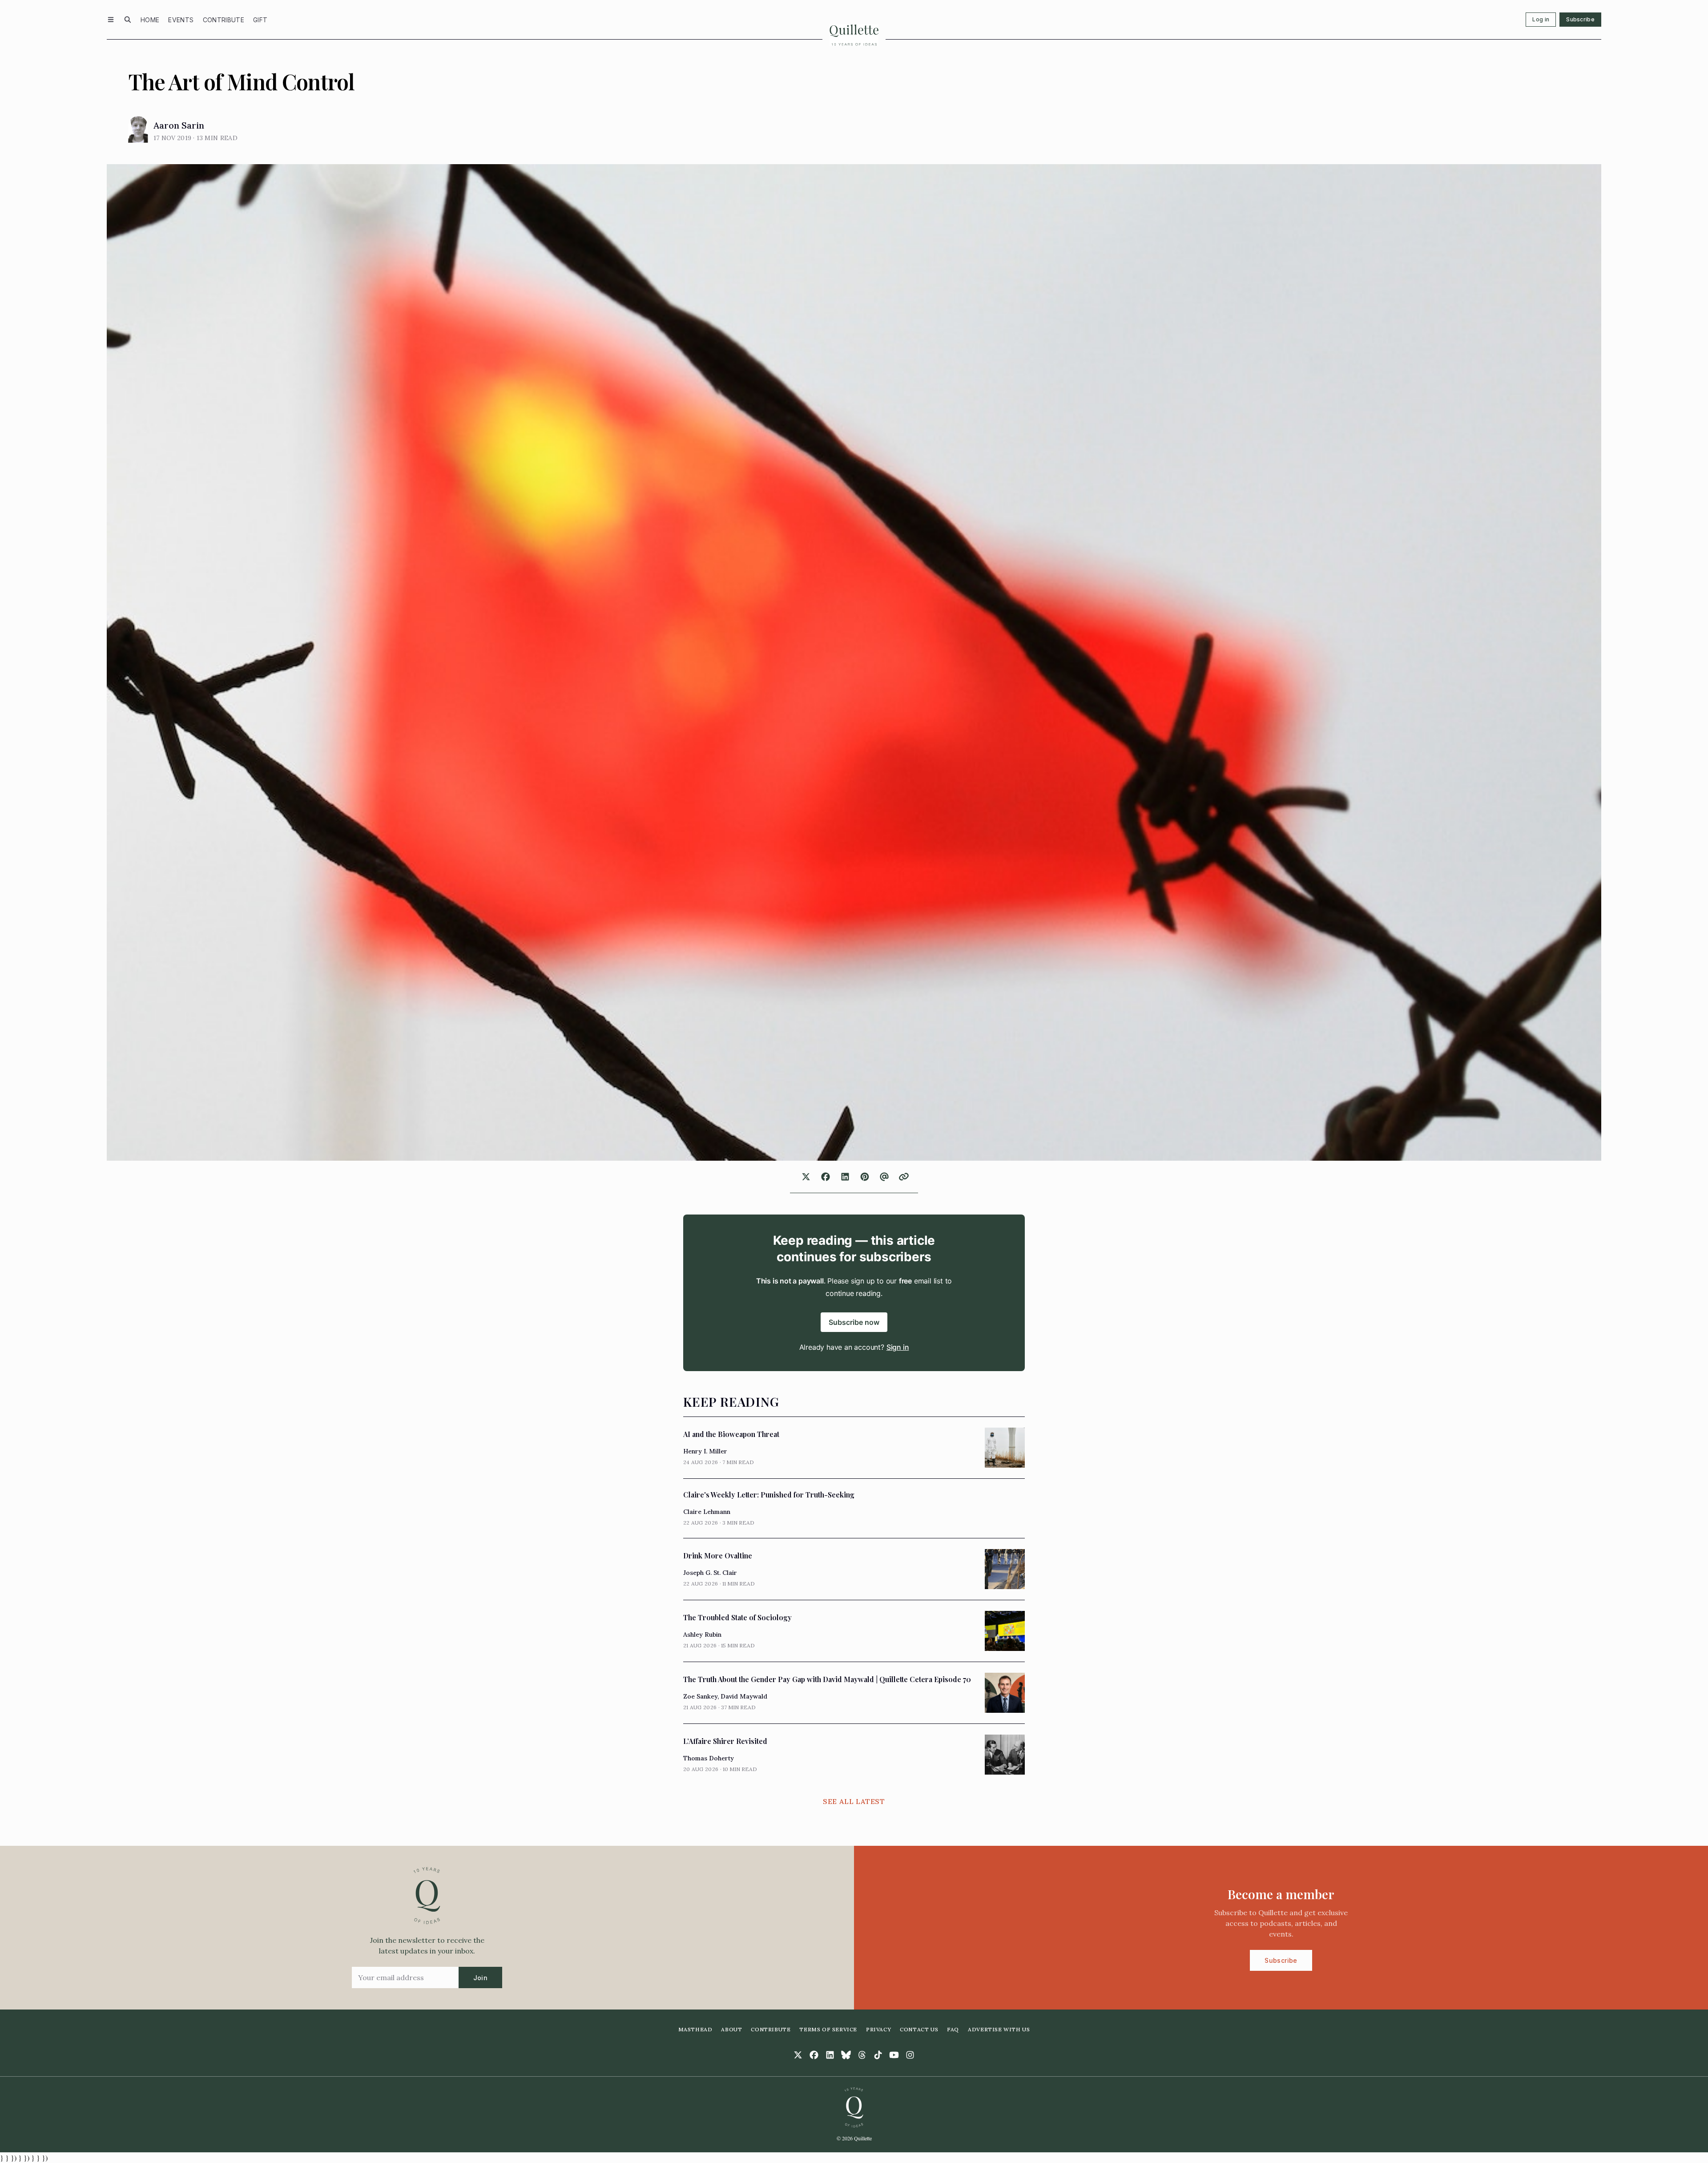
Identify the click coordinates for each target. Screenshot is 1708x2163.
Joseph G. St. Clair (710, 1573)
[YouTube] (894, 2055)
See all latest (854, 1801)
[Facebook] (814, 2055)
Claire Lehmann (707, 1512)
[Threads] (862, 2055)
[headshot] (138, 129)
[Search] (128, 20)
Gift (260, 20)
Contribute (224, 20)
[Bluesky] (846, 2055)
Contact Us (919, 2029)
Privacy (878, 2029)
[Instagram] (910, 2055)
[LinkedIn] (830, 2055)
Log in (1541, 19)
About (731, 2029)
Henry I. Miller (705, 1451)
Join (480, 1978)
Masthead (695, 2029)
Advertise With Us (999, 2029)
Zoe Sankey (700, 1696)
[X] (798, 2055)
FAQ (953, 2029)
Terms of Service (828, 2029)
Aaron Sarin (179, 125)
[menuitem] (150, 20)
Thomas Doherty (709, 1758)
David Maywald (744, 1696)
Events (181, 20)
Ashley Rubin (702, 1634)
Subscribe (1580, 19)
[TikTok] (878, 2055)
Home (150, 20)
